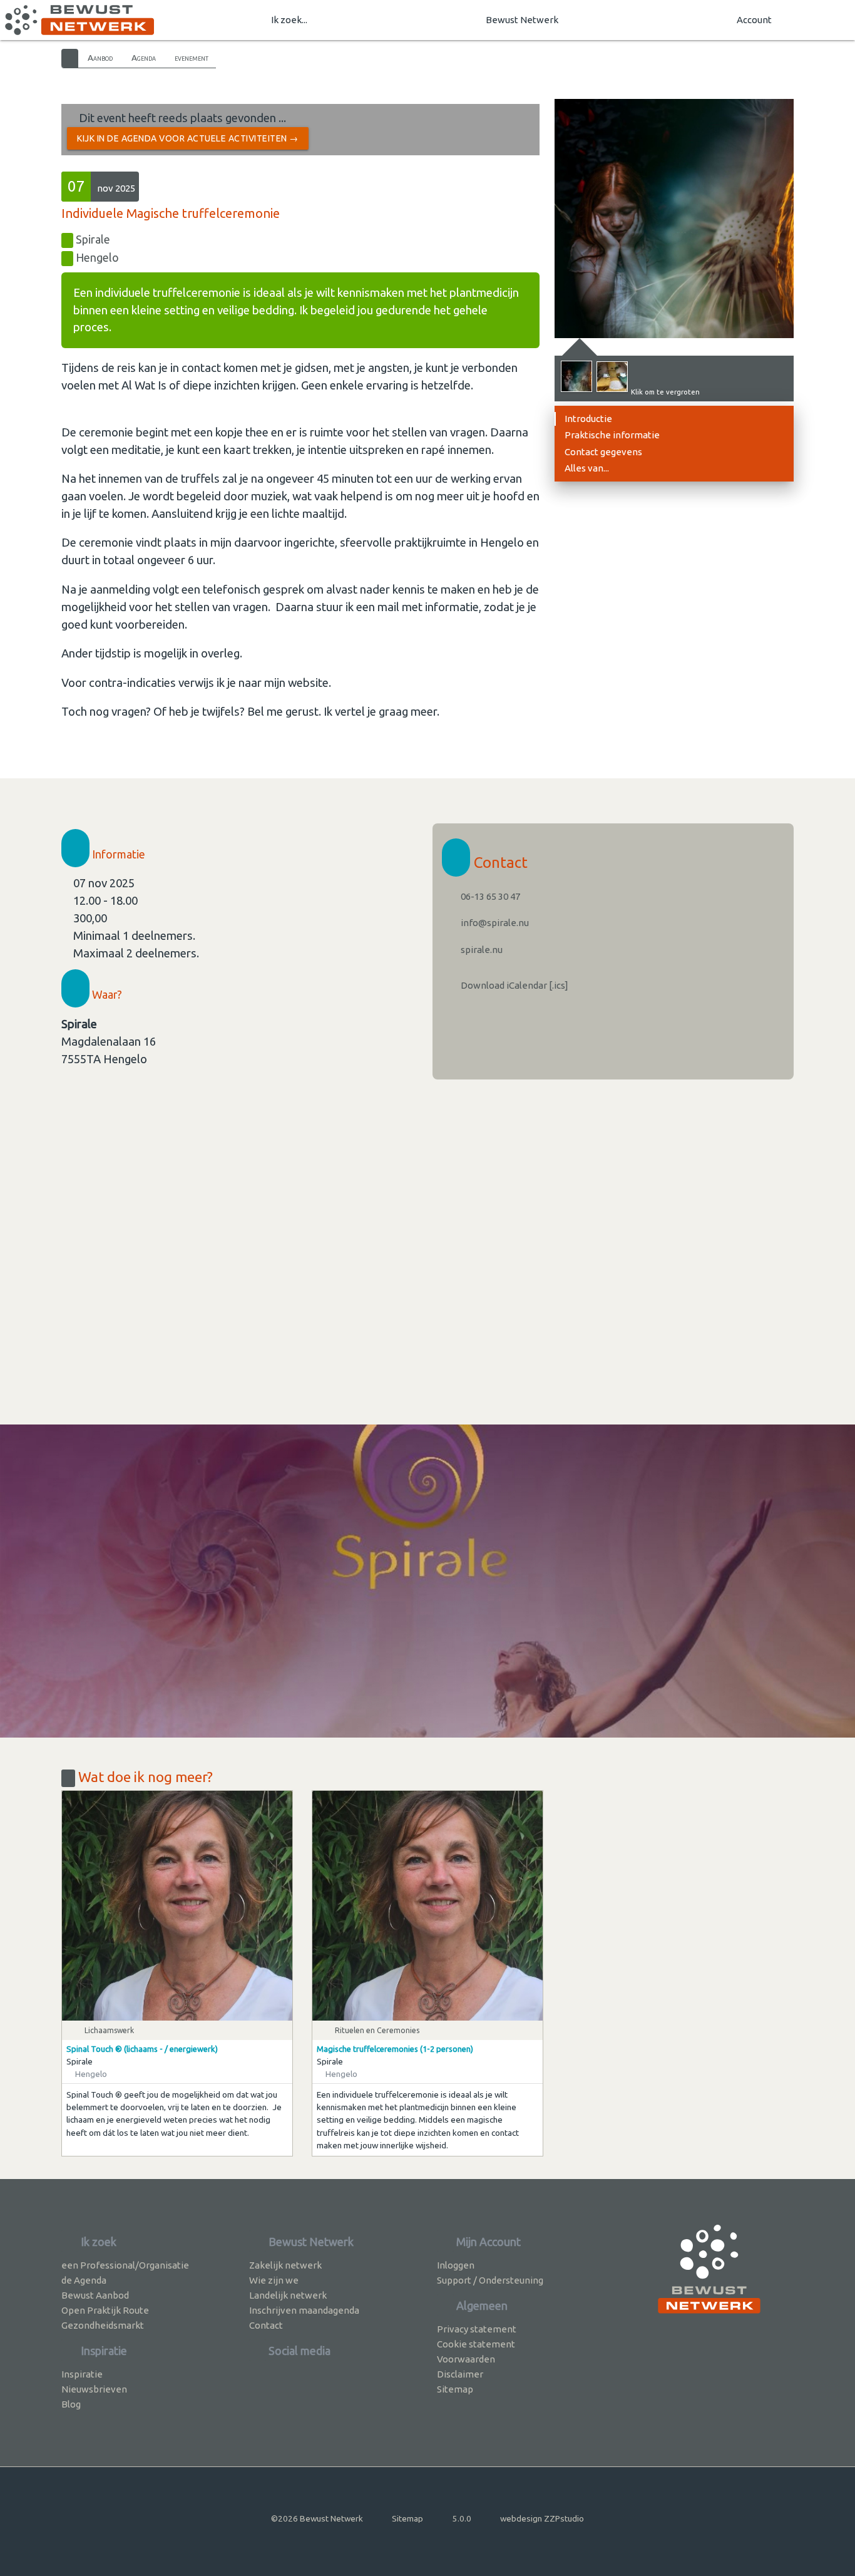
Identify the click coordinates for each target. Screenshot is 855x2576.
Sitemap (455, 2389)
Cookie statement (476, 2344)
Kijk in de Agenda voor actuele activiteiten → (188, 138)
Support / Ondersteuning (490, 2280)
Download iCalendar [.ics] (514, 985)
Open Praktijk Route (105, 2310)
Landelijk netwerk (288, 2295)
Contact (266, 2325)
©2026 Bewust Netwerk (317, 2518)
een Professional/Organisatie (125, 2265)
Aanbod (100, 58)
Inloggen (456, 2265)
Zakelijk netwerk (285, 2265)
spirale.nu (481, 950)
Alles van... (587, 468)
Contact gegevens (603, 452)
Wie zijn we (274, 2280)
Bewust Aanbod (95, 2295)
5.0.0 (462, 2518)
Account (754, 20)
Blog (71, 2404)
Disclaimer (460, 2374)
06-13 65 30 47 (489, 896)
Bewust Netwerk (522, 20)
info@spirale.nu (494, 923)
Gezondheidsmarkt (103, 2325)
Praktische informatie (612, 435)
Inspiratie (82, 2374)
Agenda (144, 58)
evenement (192, 58)
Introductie (588, 419)
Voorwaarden (466, 2359)
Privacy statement (477, 2329)
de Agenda (84, 2280)
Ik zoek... (289, 20)
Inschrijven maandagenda (304, 2310)
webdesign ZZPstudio (542, 2518)
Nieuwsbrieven (94, 2389)
